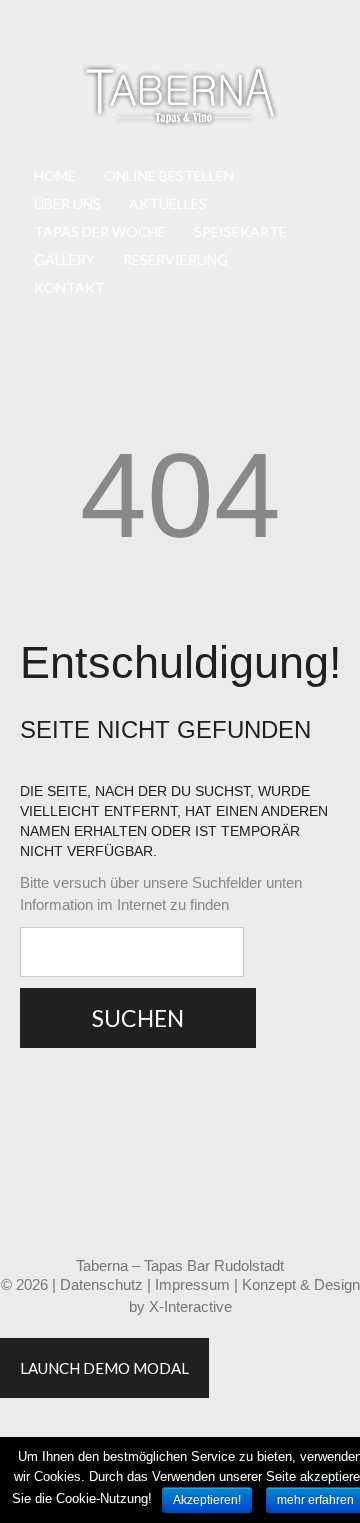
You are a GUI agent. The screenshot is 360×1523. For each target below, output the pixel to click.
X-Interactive (190, 1306)
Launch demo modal (104, 1368)
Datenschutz (101, 1284)
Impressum (192, 1284)
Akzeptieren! (207, 1500)
